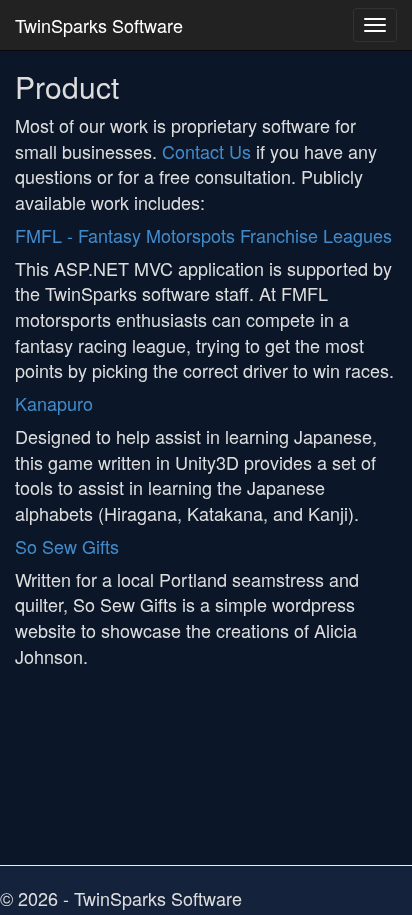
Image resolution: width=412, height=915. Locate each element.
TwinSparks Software (99, 25)
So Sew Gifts (67, 546)
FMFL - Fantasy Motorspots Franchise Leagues (203, 235)
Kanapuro (54, 403)
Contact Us (206, 151)
